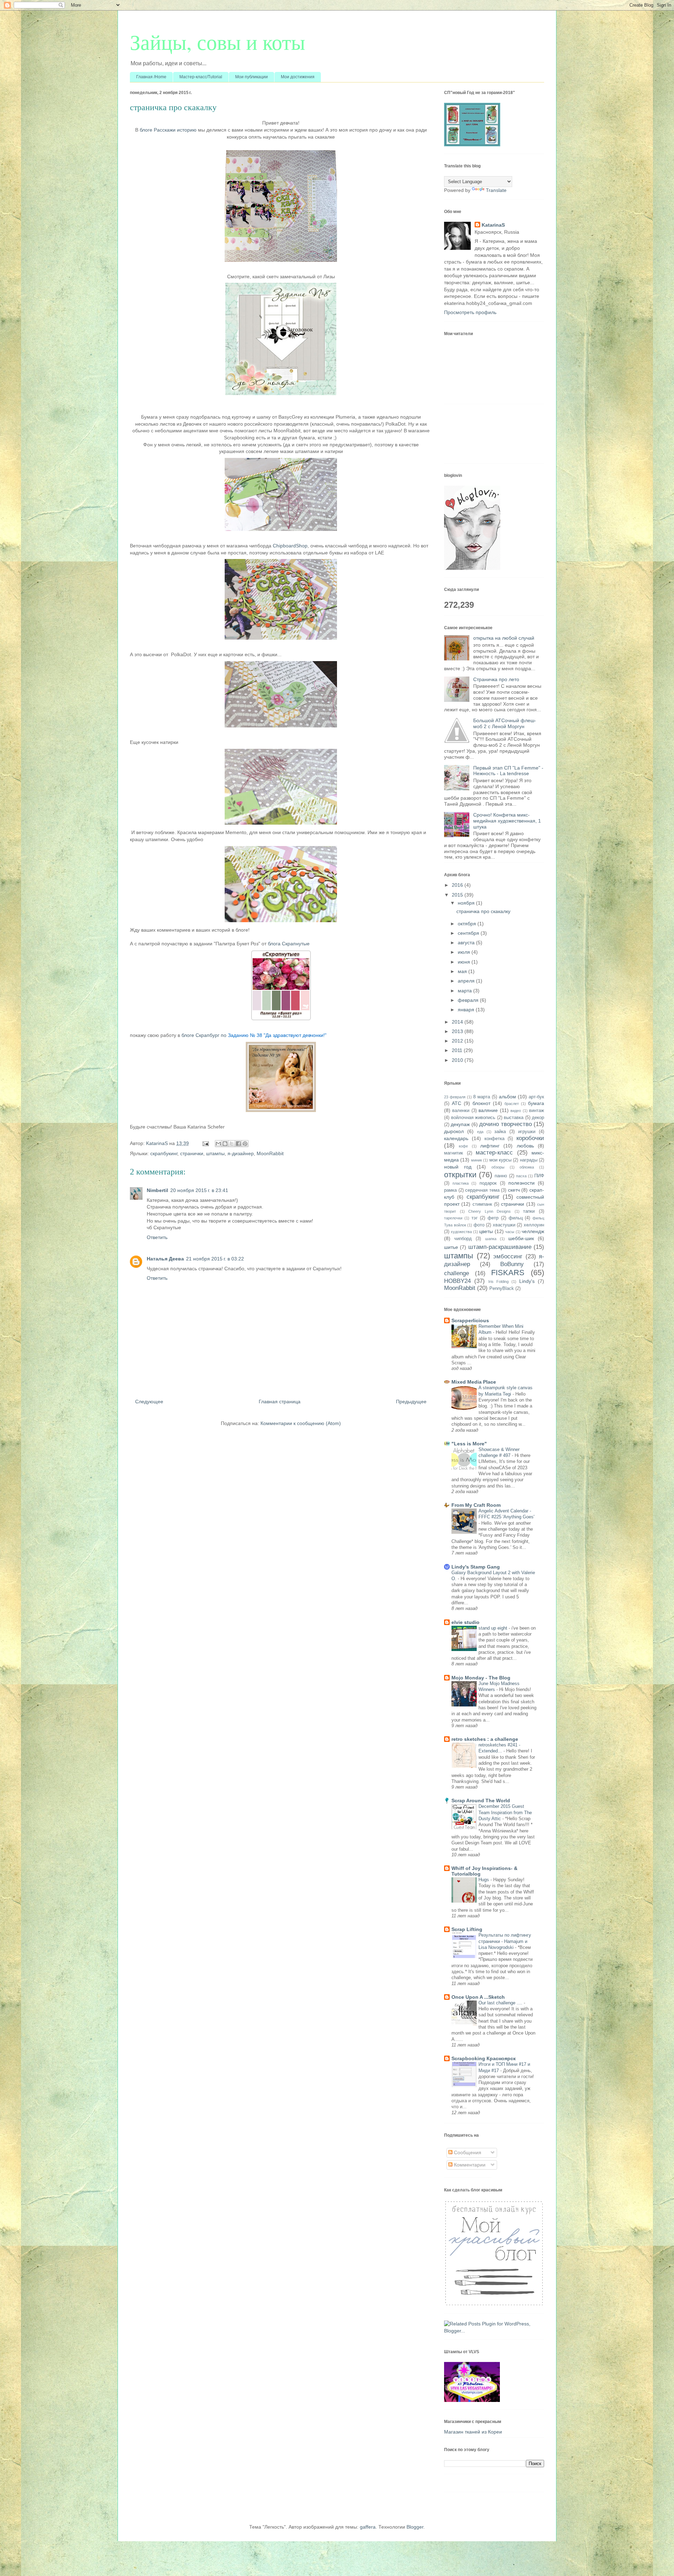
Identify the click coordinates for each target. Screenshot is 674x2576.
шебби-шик (521, 1238)
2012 (458, 1041)
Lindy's (527, 1281)
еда (480, 1132)
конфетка (494, 1139)
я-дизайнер (241, 1153)
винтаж (537, 1111)
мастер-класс (494, 1153)
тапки (529, 1211)
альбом (507, 1097)
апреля (467, 981)
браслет (512, 1104)
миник (477, 1160)
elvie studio (465, 1622)
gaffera (368, 2527)
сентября (469, 933)
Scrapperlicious (470, 1320)
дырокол (454, 1131)
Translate (496, 190)
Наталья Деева (165, 1259)
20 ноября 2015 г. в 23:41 (199, 1190)
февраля (469, 1000)
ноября (467, 903)
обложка (527, 1167)
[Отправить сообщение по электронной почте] (205, 1143)
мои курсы (500, 1160)
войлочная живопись (473, 1118)
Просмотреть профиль (470, 312)
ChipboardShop (290, 546)
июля (465, 952)
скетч (514, 1190)
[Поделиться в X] (232, 1144)
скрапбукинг (164, 1153)
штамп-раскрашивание (500, 1247)
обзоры (498, 1167)
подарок (488, 1183)
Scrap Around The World (481, 1800)
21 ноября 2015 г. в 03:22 (215, 1259)
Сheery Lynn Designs (490, 1211)
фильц (516, 1218)
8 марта (482, 1097)
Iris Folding (498, 1282)
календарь (456, 1138)
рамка (450, 1190)
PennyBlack (502, 1289)
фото (479, 1225)
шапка (491, 1239)
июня (465, 962)
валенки (461, 1111)
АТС (457, 1103)
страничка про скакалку (483, 911)
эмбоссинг (508, 1256)
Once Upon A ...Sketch (478, 1997)
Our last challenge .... (501, 2003)
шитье (451, 1247)
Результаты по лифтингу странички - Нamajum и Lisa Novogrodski (505, 1941)
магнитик (454, 1153)
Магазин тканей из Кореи (473, 2432)
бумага (536, 1103)
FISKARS (508, 1273)
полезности (521, 1183)
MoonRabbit (270, 1153)
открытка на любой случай (504, 638)
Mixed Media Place (474, 1382)
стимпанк (482, 1204)
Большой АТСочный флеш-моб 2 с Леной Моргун (505, 723)
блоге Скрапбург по (254, 1035)
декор (538, 1118)
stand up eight (494, 1628)
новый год (458, 1167)
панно (501, 1176)
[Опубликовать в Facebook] (238, 1144)
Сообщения (467, 2152)
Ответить (157, 1237)
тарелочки (453, 1218)
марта (465, 991)
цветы (486, 1231)
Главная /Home (151, 77)
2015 (458, 895)
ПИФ (539, 1176)
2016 (458, 885)
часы (510, 1232)
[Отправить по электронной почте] (218, 1144)
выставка (514, 1118)
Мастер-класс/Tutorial (201, 77)
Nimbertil (157, 1190)
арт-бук (536, 1097)
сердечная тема (482, 1190)
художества (461, 1232)
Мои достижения (298, 77)
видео (516, 1111)
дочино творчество (505, 1124)
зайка (500, 1132)
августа (467, 943)
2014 (458, 1022)
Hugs (484, 1880)
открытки (460, 1175)
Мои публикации (252, 77)
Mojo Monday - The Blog (481, 1678)
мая (463, 971)
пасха (521, 1176)
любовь (525, 1146)
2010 (458, 1060)
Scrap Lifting (467, 1929)
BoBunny (512, 1264)
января (467, 1010)
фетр (493, 1218)
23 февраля (455, 1097)
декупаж (460, 1124)
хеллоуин (534, 1225)
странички (192, 1153)
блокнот (481, 1103)
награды (529, 1160)
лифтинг (490, 1146)
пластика (461, 1183)
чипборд (463, 1239)
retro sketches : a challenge (485, 1739)
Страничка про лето (496, 679)
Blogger (415, 2527)
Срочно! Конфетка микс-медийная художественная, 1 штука (507, 821)
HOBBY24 (457, 1281)
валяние (488, 1110)
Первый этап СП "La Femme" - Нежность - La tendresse (508, 771)
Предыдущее (411, 1402)
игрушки (527, 1132)
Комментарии (469, 2165)
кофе (463, 1146)
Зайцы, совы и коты (217, 42)
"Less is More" (469, 1444)
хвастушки (504, 1225)
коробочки (530, 1138)
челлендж (533, 1231)
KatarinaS (493, 225)
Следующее (149, 1402)
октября (468, 924)
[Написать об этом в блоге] (225, 1144)
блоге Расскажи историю (168, 130)
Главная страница (280, 1402)
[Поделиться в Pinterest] (245, 1144)
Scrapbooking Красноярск (484, 2058)
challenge (457, 1273)
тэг (475, 1218)
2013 (458, 1031)
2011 (458, 1050)
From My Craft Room (476, 1505)
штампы (215, 1153)
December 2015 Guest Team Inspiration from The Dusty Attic (505, 1812)
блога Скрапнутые (288, 944)
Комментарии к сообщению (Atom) (301, 1423)
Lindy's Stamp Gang (476, 1567)
